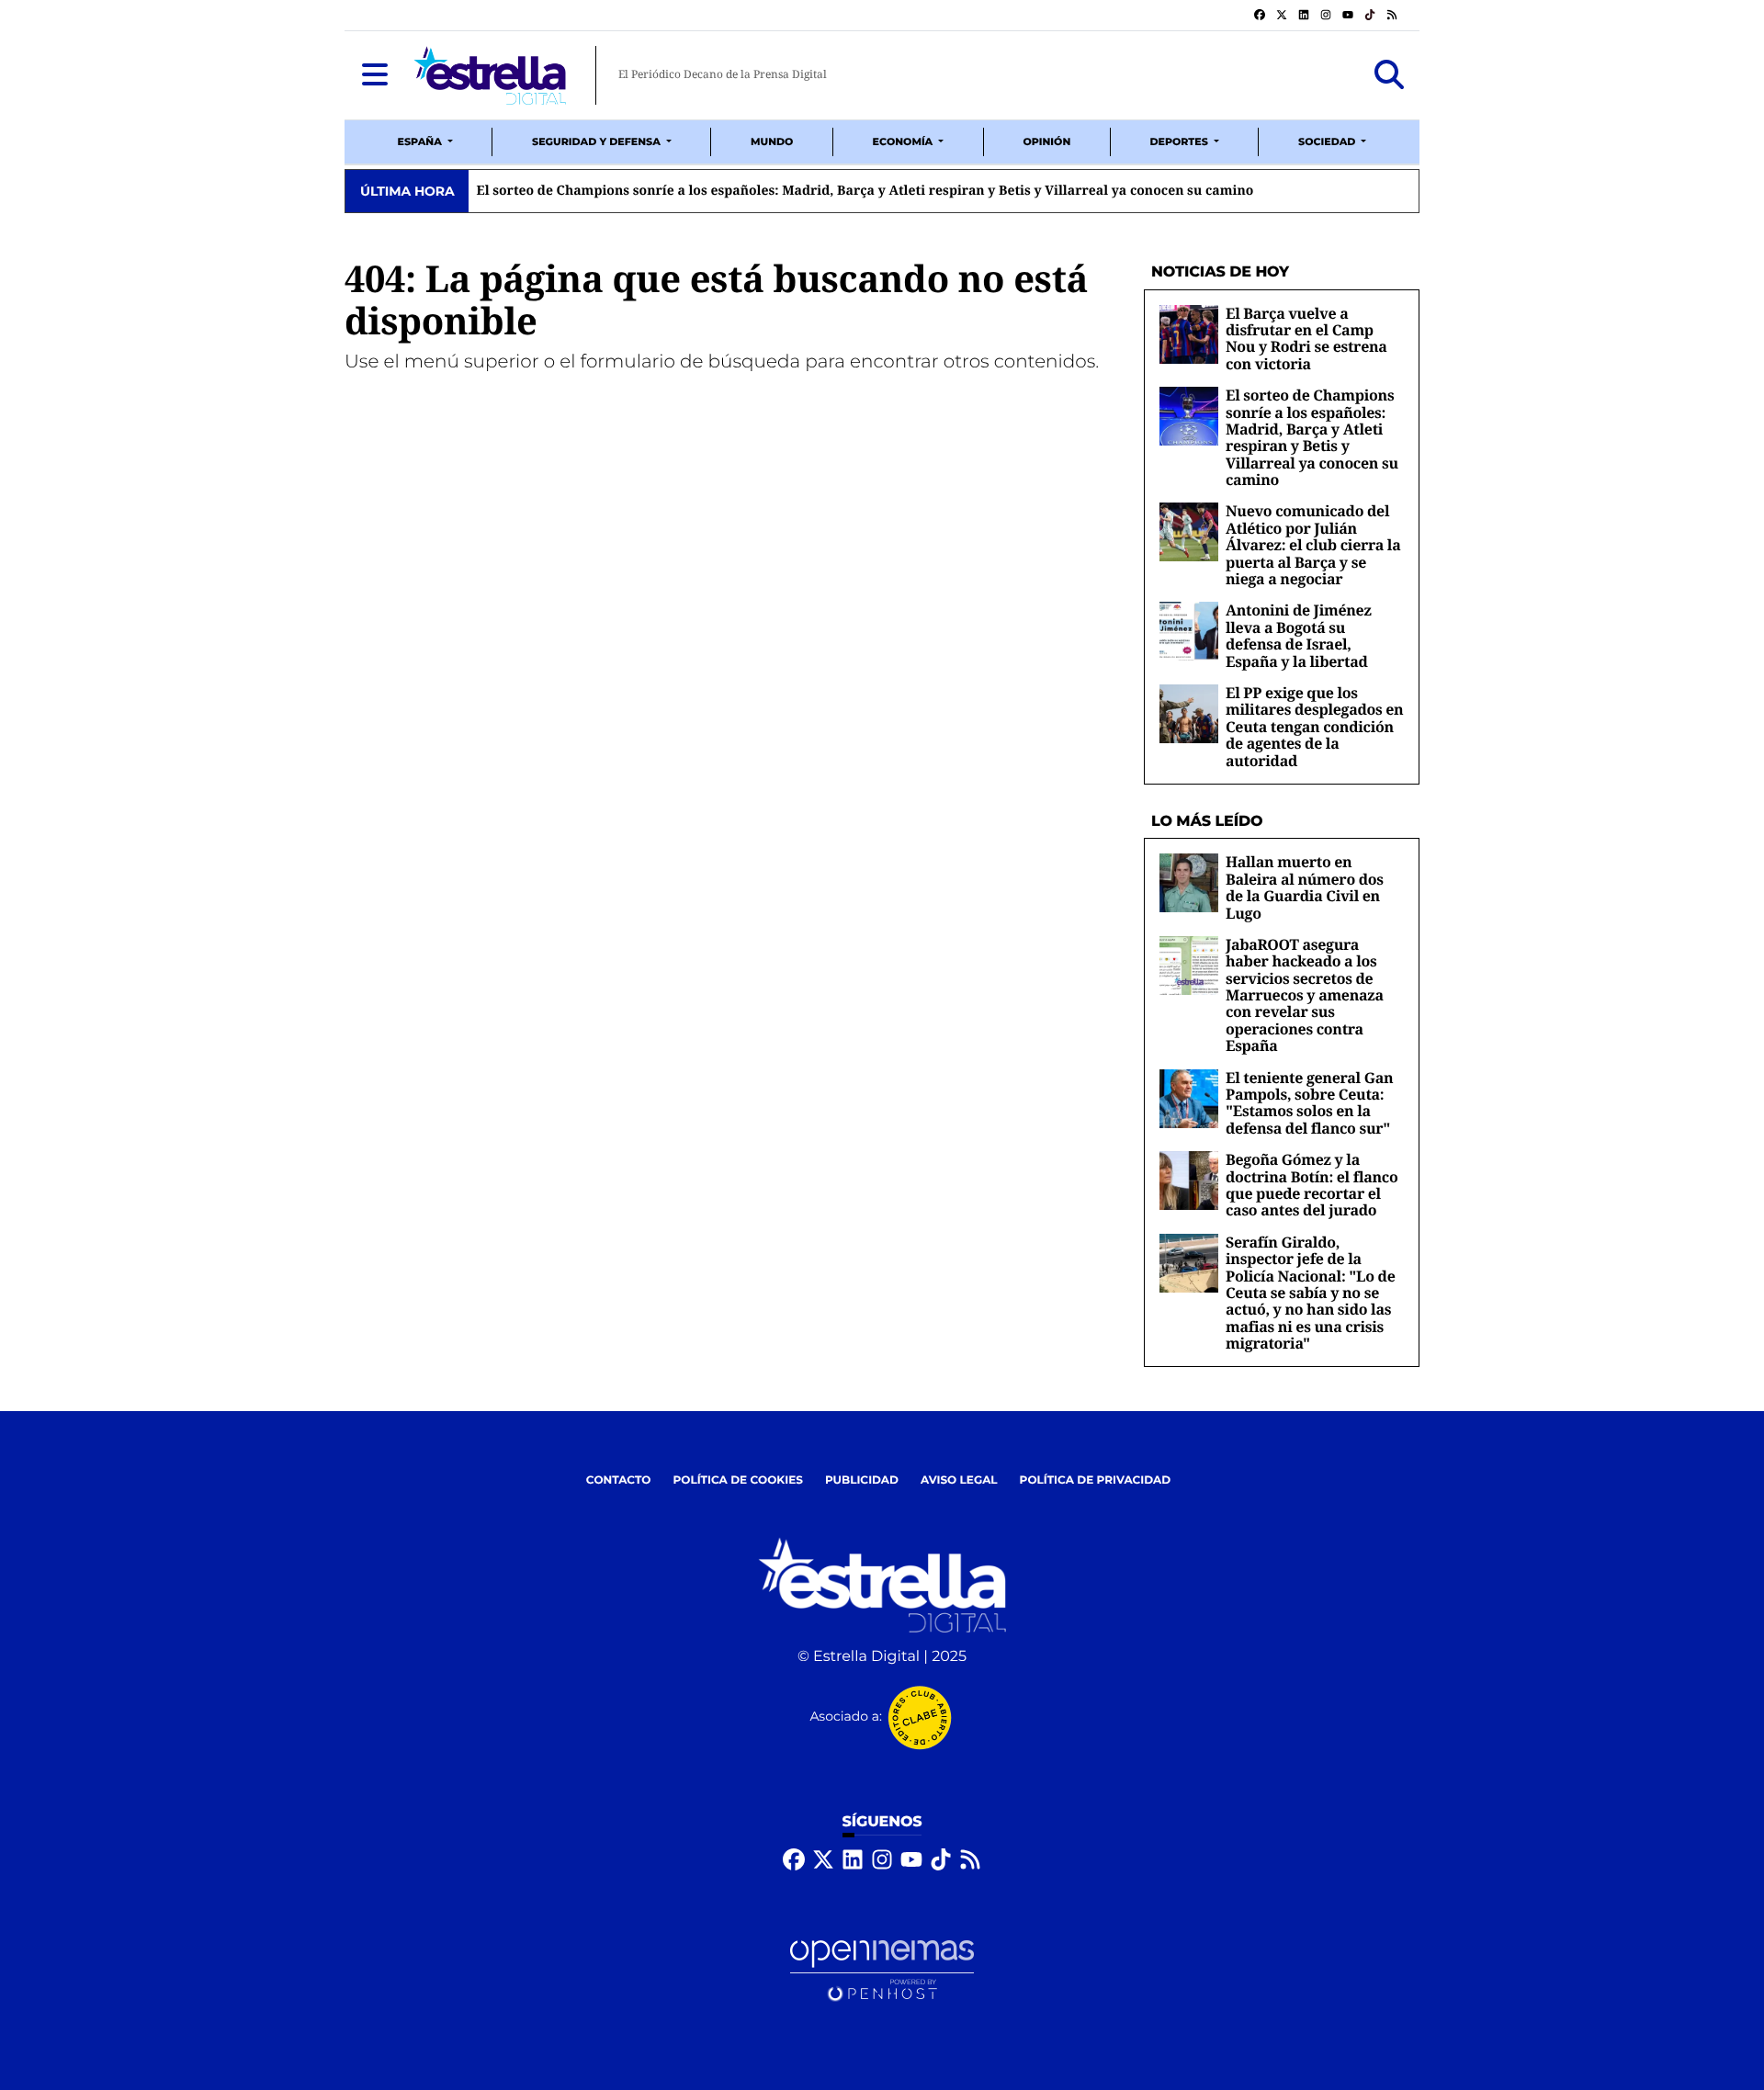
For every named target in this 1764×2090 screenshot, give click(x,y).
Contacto (619, 1480)
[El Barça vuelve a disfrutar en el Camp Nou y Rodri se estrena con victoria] (1189, 334)
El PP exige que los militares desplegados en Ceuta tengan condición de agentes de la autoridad (1314, 727)
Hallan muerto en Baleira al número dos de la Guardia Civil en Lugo (1305, 887)
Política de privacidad (1096, 1480)
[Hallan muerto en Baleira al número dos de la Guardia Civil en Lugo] (1189, 882)
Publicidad (862, 1480)
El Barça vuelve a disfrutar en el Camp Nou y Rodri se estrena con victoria (1306, 339)
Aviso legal (959, 1480)
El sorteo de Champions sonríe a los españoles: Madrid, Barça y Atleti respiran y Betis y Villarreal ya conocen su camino (1312, 437)
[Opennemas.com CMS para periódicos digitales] (882, 1970)
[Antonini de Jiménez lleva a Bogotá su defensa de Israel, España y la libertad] (1189, 632)
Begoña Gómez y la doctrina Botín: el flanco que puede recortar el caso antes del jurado (1312, 1185)
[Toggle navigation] (375, 75)
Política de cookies (737, 1480)
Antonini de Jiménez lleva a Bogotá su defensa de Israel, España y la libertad (1299, 635)
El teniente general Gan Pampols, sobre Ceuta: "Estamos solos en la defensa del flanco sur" (1309, 1103)
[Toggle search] (1389, 75)
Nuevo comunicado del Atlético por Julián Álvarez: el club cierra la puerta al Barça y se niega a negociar (937, 191)
